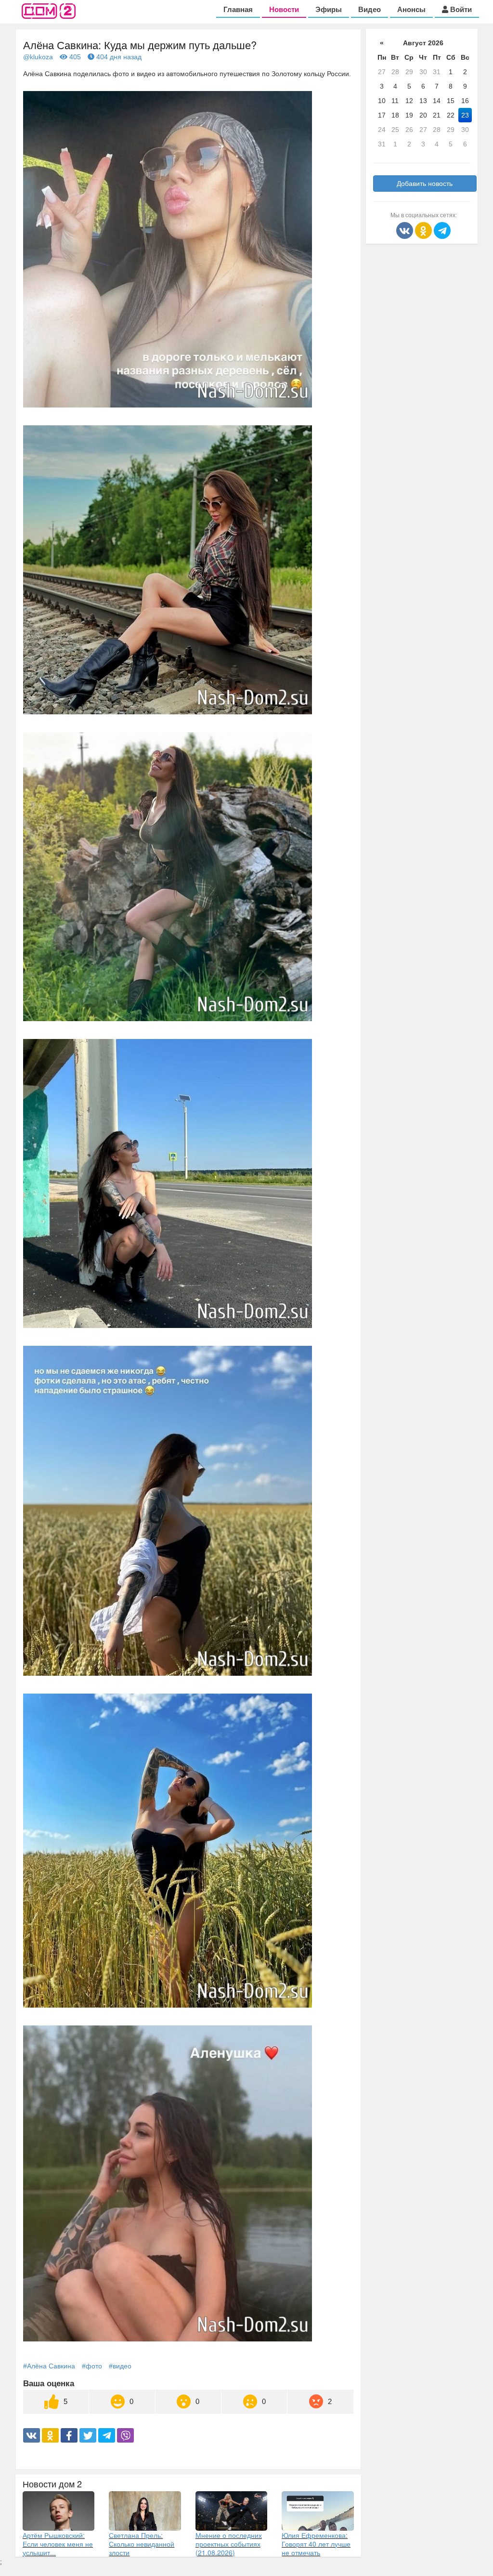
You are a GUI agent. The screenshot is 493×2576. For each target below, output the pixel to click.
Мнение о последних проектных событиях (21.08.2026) (229, 2544)
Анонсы (411, 9)
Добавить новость (425, 184)
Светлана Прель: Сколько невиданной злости (142, 2544)
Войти (460, 9)
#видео (120, 2366)
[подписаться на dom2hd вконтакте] (406, 230)
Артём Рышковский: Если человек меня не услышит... (58, 2544)
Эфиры (329, 9)
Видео (370, 9)
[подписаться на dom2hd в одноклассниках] (424, 230)
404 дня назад (118, 57)
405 (74, 57)
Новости (284, 9)
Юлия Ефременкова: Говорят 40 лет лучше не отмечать (316, 2544)
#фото (92, 2366)
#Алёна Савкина (49, 2366)
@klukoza (38, 57)
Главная (238, 9)
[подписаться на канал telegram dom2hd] (442, 230)
